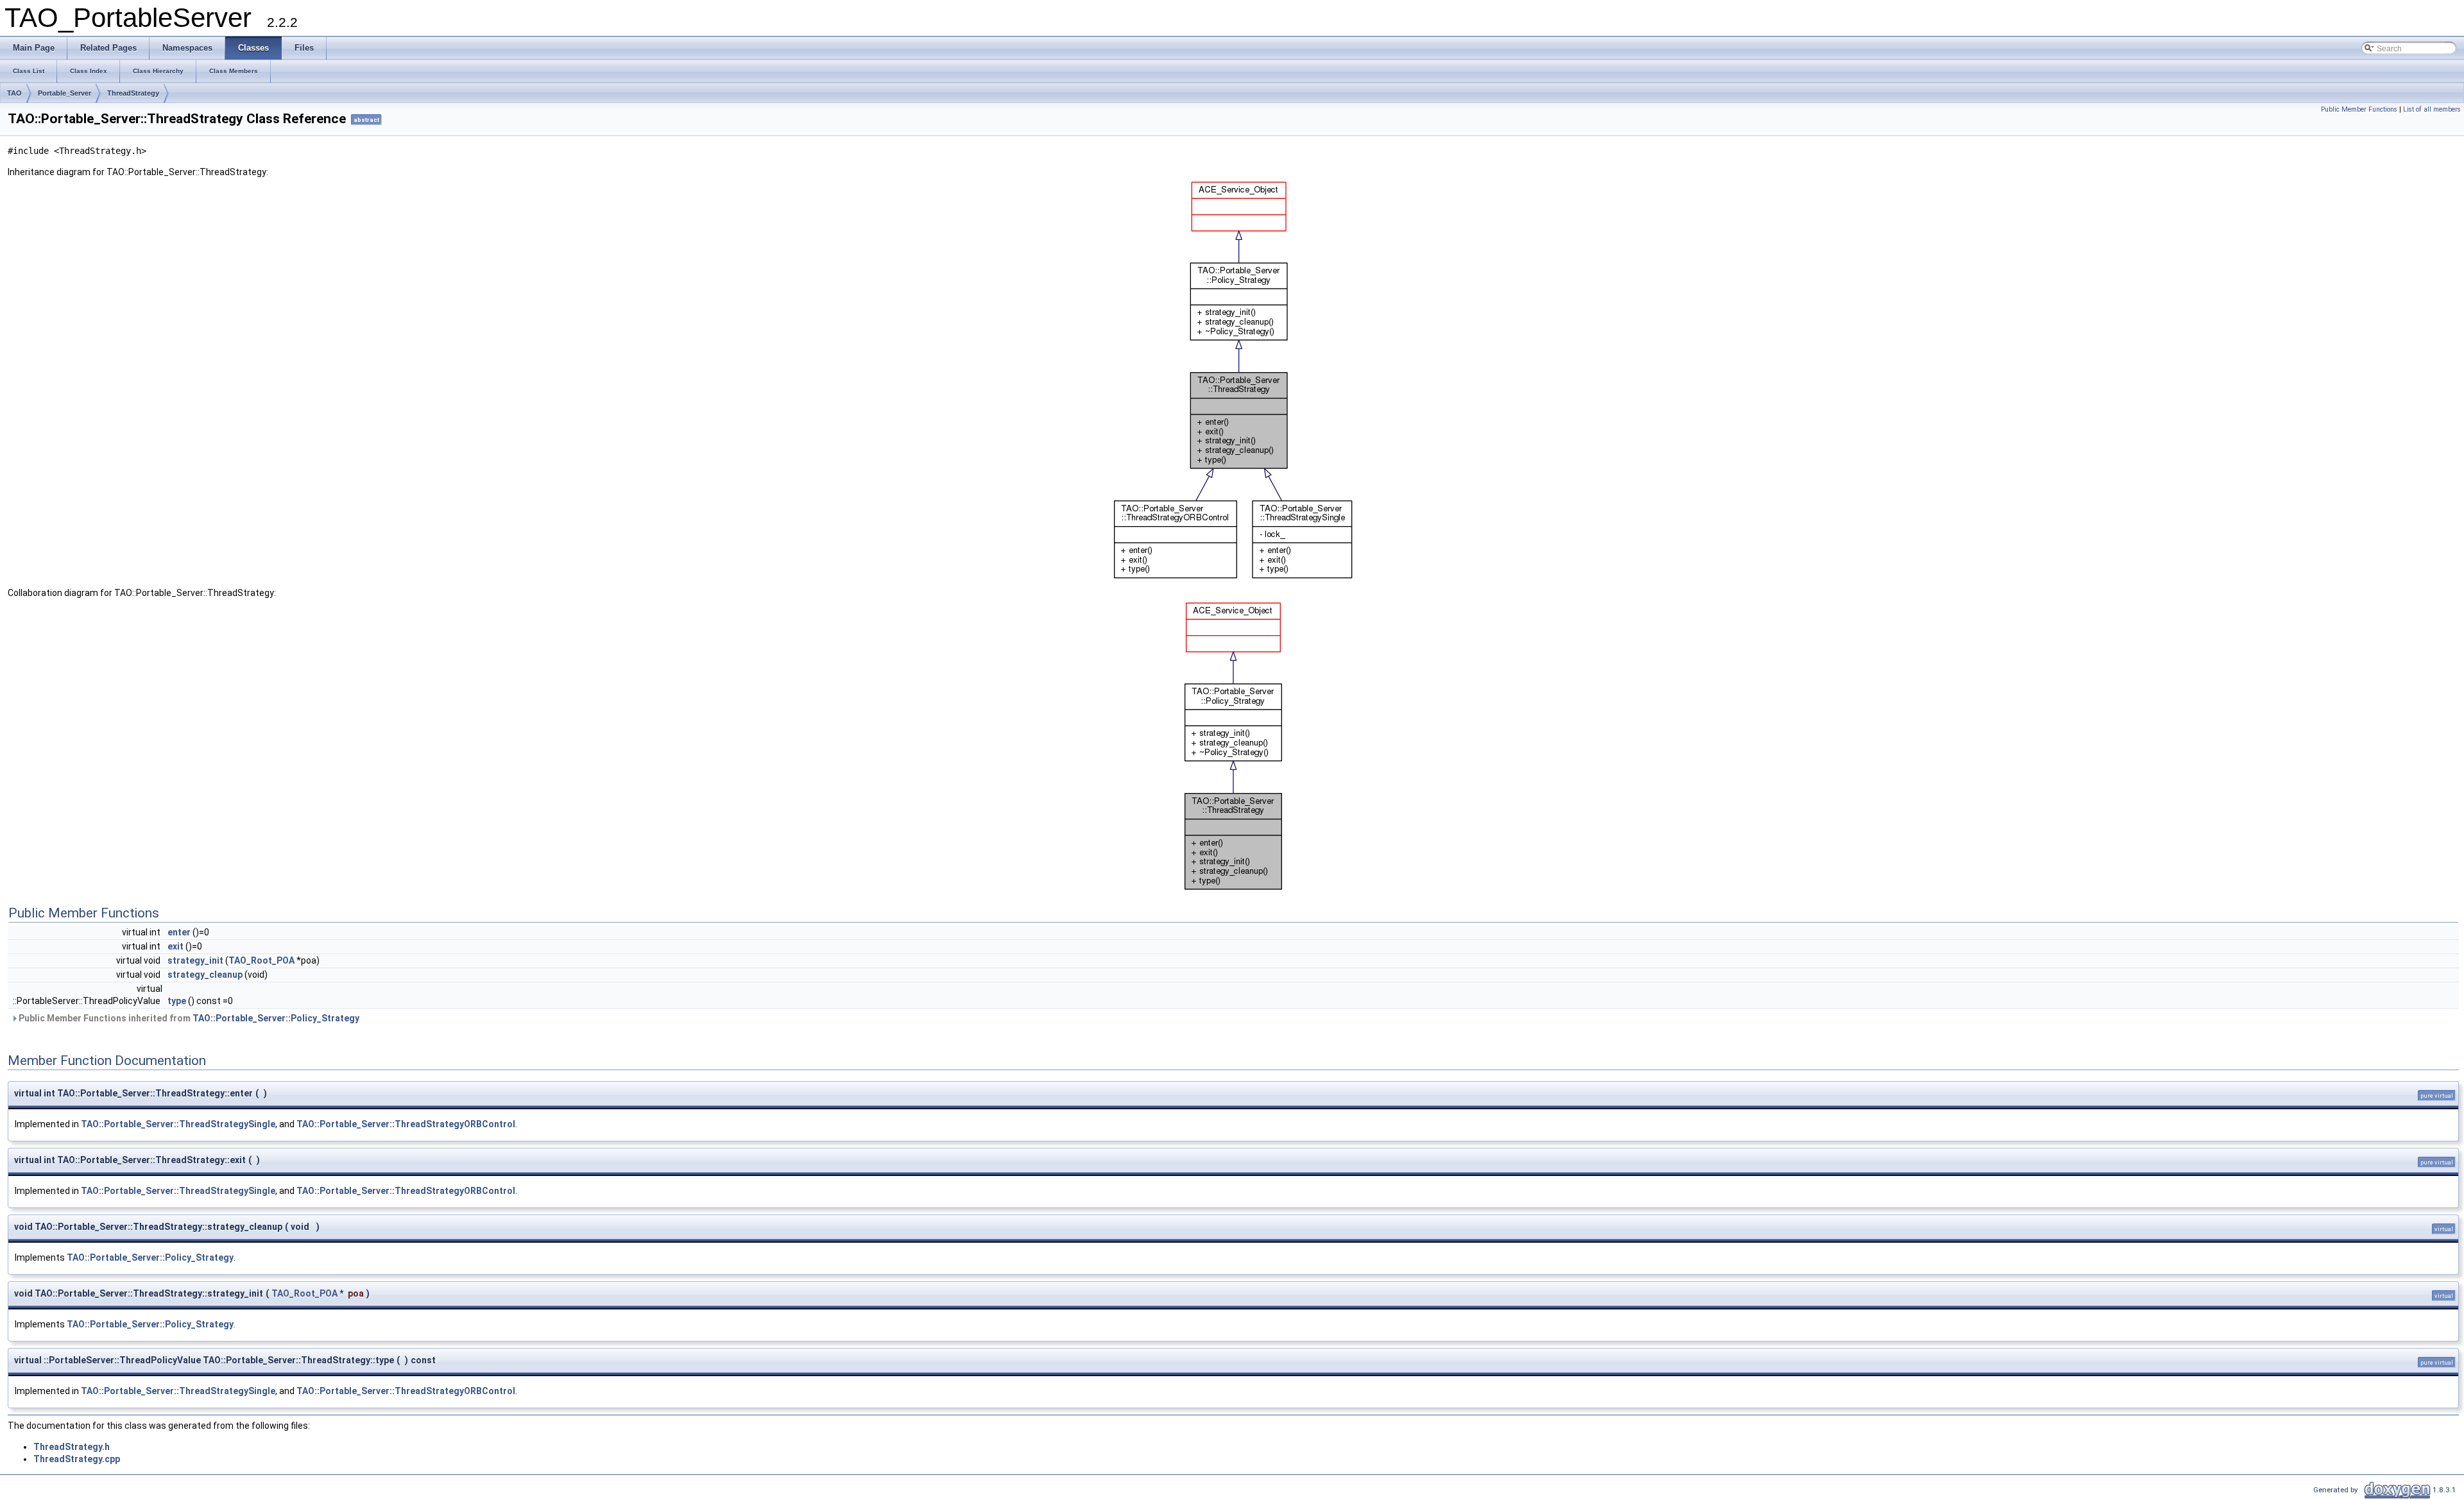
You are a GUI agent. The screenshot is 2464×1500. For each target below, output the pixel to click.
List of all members (2432, 109)
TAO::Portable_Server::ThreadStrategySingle (178, 1124)
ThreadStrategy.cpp (77, 1459)
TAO (14, 93)
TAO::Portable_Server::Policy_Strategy (276, 1018)
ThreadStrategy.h (72, 1447)
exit (175, 946)
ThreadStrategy (133, 93)
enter (179, 932)
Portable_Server (64, 93)
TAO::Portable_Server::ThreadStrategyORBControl (406, 1124)
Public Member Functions (2359, 109)
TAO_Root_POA (261, 960)
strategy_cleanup (205, 975)
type (177, 1001)
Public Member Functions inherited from (188, 1018)
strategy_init (195, 960)
